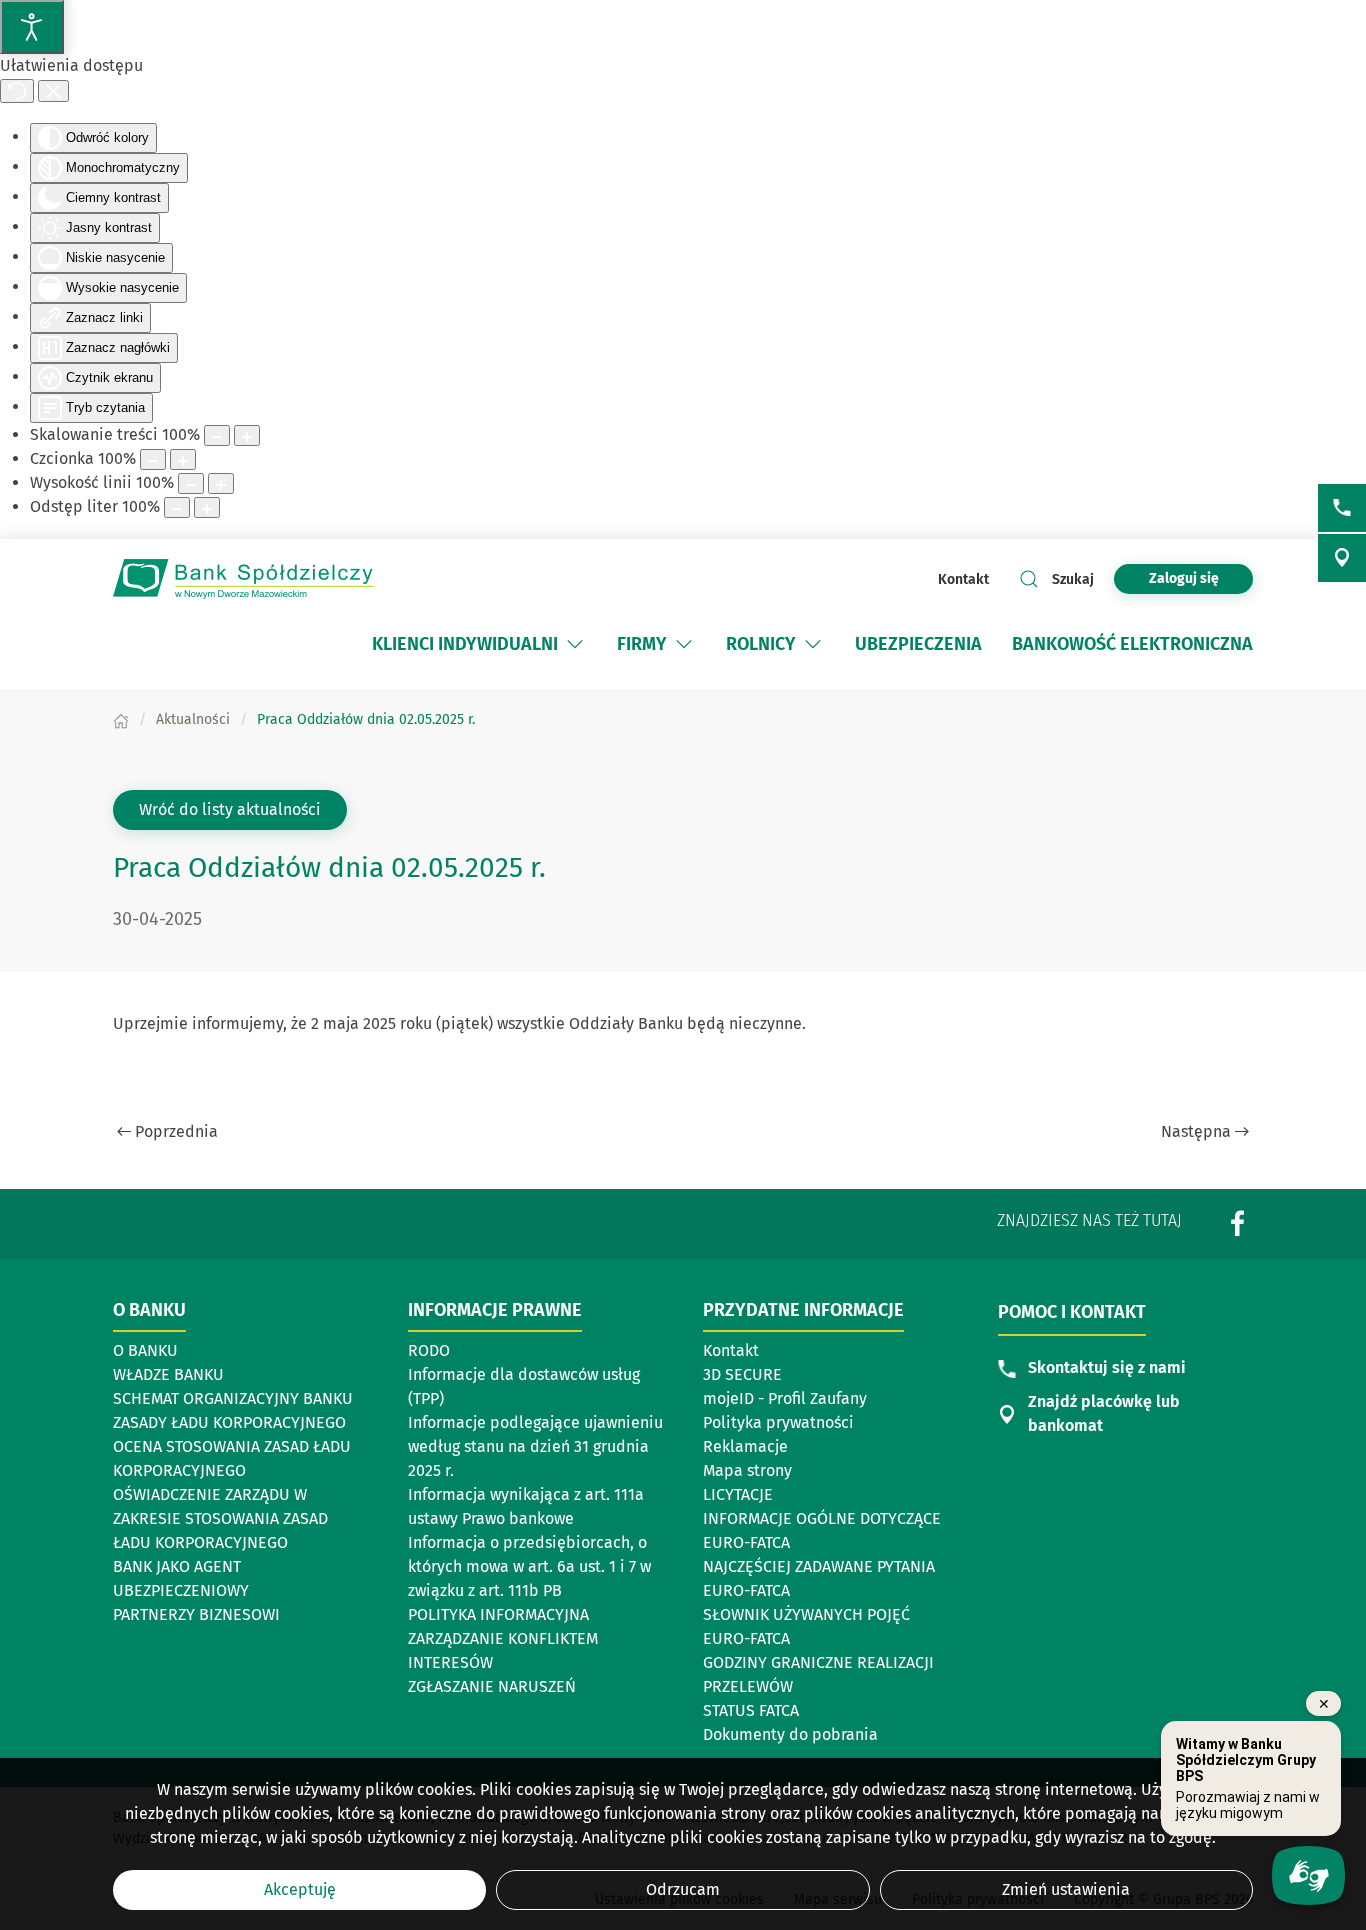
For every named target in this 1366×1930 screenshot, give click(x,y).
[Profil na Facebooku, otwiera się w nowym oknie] (1238, 1222)
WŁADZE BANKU (168, 1374)
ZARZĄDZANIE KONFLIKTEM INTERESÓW (503, 1650)
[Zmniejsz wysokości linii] (191, 483)
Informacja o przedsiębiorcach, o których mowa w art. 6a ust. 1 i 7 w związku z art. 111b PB (529, 1566)
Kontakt (963, 579)
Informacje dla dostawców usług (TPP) (524, 1386)
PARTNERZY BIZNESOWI (196, 1614)
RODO (429, 1350)
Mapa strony (747, 1470)
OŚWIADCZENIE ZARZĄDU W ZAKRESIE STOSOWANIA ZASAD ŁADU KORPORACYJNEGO (220, 1518)
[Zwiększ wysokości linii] (221, 483)
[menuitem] (479, 644)
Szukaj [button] (1073, 579)
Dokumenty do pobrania (790, 1734)
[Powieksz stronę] (247, 435)
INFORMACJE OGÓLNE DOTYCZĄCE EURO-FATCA (822, 1530)
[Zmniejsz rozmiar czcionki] (153, 459)
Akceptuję (300, 1889)
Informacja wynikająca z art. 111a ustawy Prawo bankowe (526, 1506)
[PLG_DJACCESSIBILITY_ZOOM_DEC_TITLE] (217, 435)
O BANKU (145, 1350)
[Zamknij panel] (53, 91)
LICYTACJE (738, 1494)
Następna (1196, 1131)
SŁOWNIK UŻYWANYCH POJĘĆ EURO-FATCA (806, 1626)
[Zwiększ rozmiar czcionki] (183, 459)
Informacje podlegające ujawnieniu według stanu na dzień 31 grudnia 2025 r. (535, 1446)
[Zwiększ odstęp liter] (207, 507)
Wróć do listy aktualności (230, 809)
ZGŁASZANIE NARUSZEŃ (492, 1686)
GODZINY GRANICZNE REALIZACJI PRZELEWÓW (818, 1674)
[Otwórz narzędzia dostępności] (32, 27)
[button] (575, 644)
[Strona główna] (121, 719)
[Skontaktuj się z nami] (1342, 508)
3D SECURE (742, 1374)
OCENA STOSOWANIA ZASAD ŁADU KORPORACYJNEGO (232, 1458)
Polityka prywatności (778, 1422)
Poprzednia (176, 1131)
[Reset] (17, 91)
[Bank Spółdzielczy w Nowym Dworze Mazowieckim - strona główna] (243, 579)
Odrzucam (683, 1889)
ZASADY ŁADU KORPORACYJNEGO (229, 1422)
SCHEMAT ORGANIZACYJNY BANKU (233, 1400)
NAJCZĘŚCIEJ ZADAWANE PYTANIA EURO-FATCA (819, 1578)
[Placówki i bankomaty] (1342, 558)
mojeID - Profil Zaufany (785, 1398)
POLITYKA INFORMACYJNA (498, 1614)
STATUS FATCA (751, 1710)
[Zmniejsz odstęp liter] (177, 507)
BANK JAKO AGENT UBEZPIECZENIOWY (181, 1578)
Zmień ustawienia (1066, 1889)
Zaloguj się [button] (1184, 578)
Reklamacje (745, 1446)
